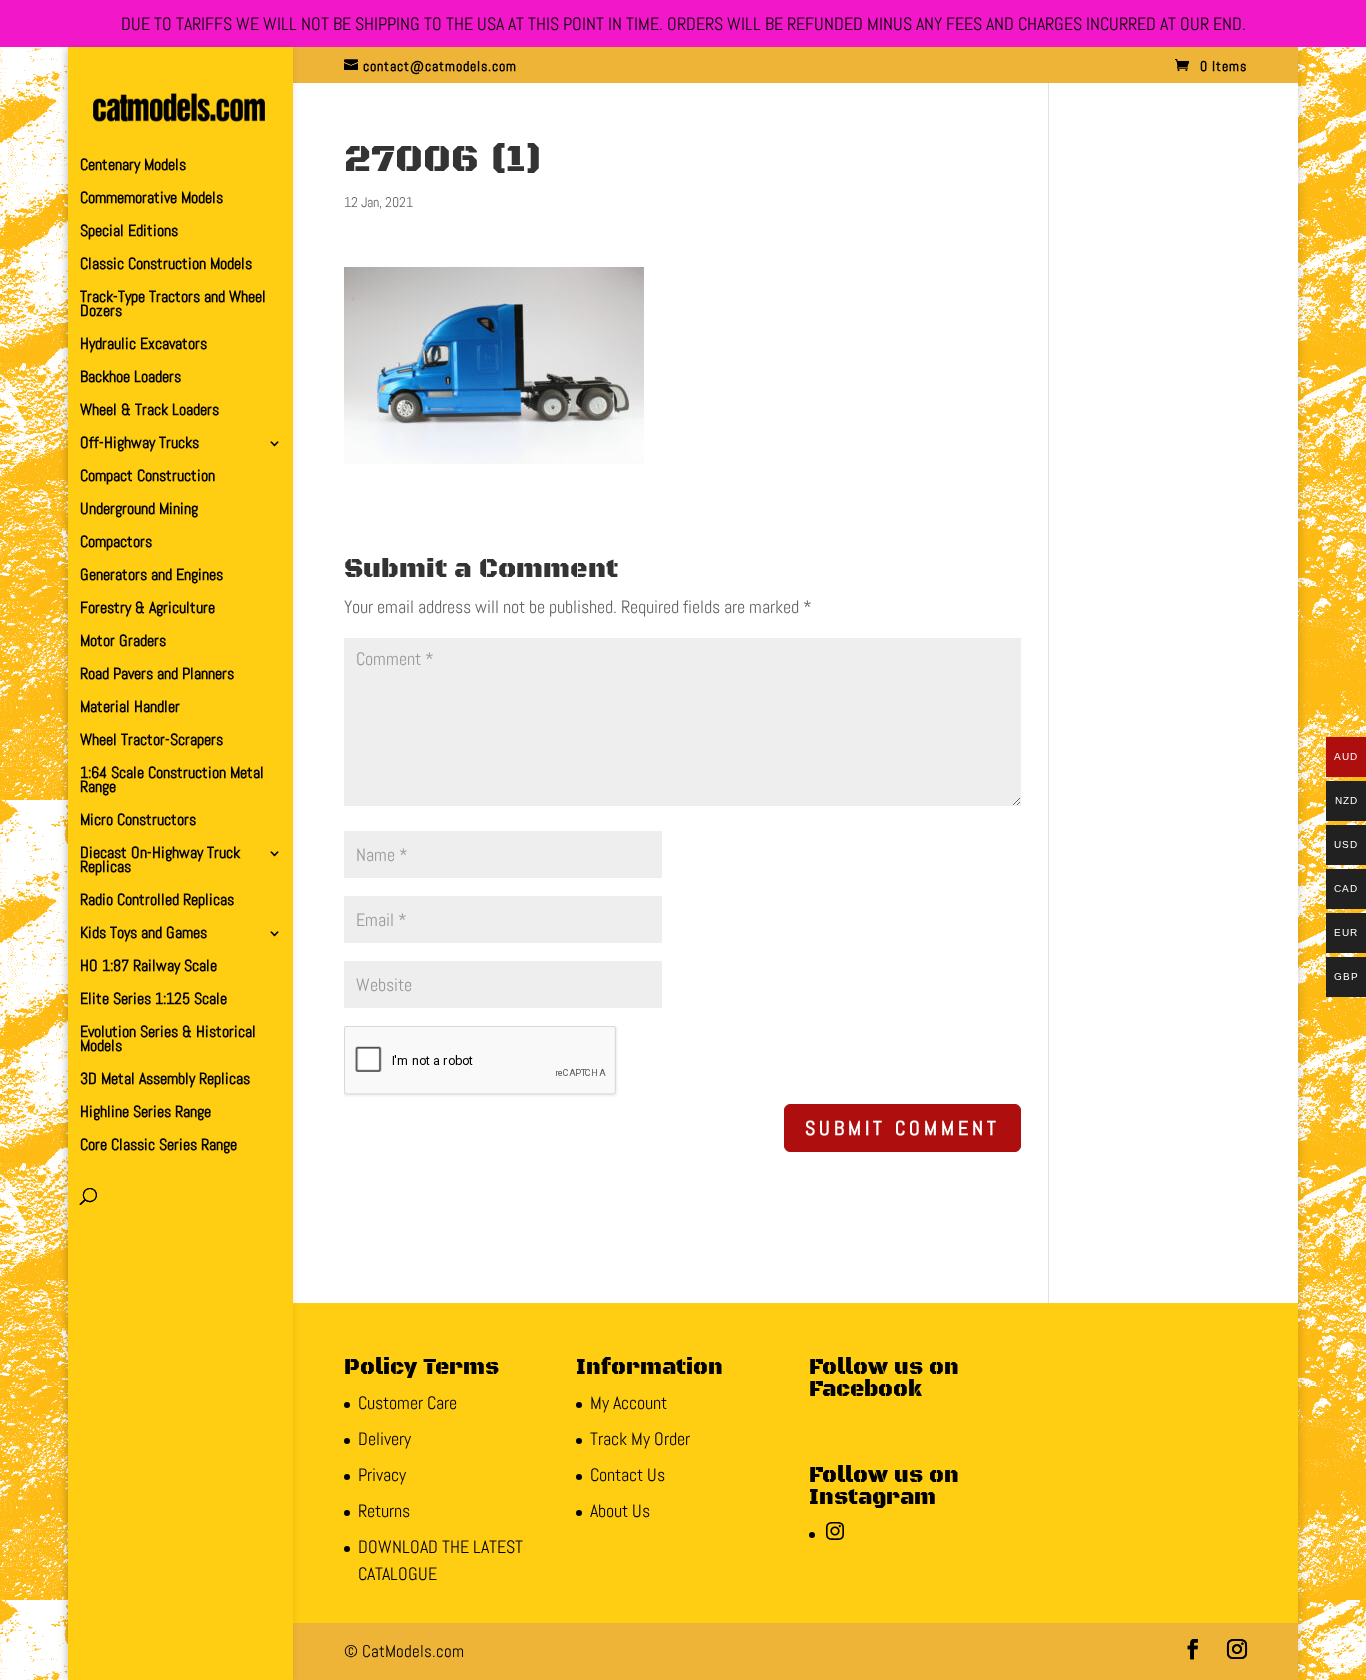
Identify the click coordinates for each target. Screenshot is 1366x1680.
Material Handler (130, 708)
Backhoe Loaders (130, 378)
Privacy (382, 1474)
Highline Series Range (145, 1113)
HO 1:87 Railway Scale (148, 967)
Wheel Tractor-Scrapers (151, 741)
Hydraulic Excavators (143, 345)
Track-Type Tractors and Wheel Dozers (173, 305)
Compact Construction (147, 477)
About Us (620, 1510)
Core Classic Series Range (158, 1146)
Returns (384, 1510)
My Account (628, 1402)
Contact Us (627, 1474)
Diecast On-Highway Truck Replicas (160, 861)
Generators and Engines (151, 576)
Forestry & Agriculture (147, 609)
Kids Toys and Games (143, 934)
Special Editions (129, 232)
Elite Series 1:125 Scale (153, 1000)
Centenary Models (133, 166)
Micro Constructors (138, 821)
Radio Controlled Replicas (157, 901)
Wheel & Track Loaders (149, 411)
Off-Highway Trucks (139, 444)
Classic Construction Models (166, 265)
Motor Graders (123, 642)
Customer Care (407, 1402)
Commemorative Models (151, 199)
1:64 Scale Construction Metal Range (172, 781)
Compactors (116, 543)
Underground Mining (139, 510)
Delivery (384, 1438)
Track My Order (640, 1438)
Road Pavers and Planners (157, 675)
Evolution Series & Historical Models (168, 1040)
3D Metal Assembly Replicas (165, 1080)
